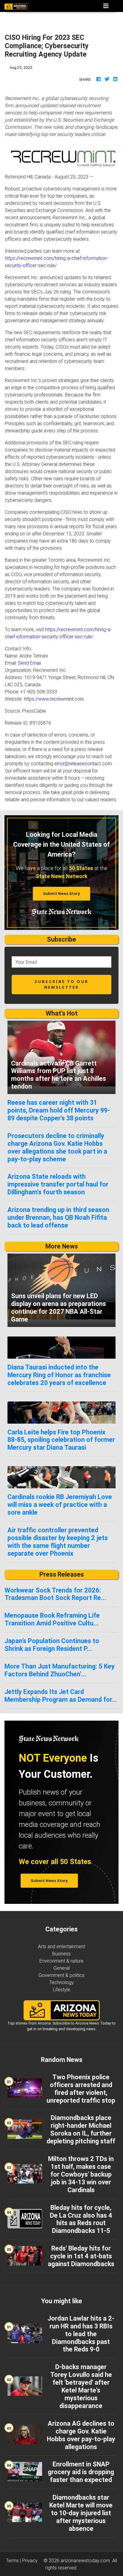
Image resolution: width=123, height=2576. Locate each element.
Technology (61, 1982)
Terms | (14, 2560)
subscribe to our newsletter (61, 984)
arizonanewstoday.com (85, 2560)
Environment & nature (61, 1961)
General (61, 1968)
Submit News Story (61, 894)
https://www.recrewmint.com (54, 699)
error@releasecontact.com (83, 763)
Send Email (29, 663)
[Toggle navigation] (106, 6)
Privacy (30, 2560)
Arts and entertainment (61, 1946)
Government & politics (61, 1975)
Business (61, 1954)
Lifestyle (61, 1989)
